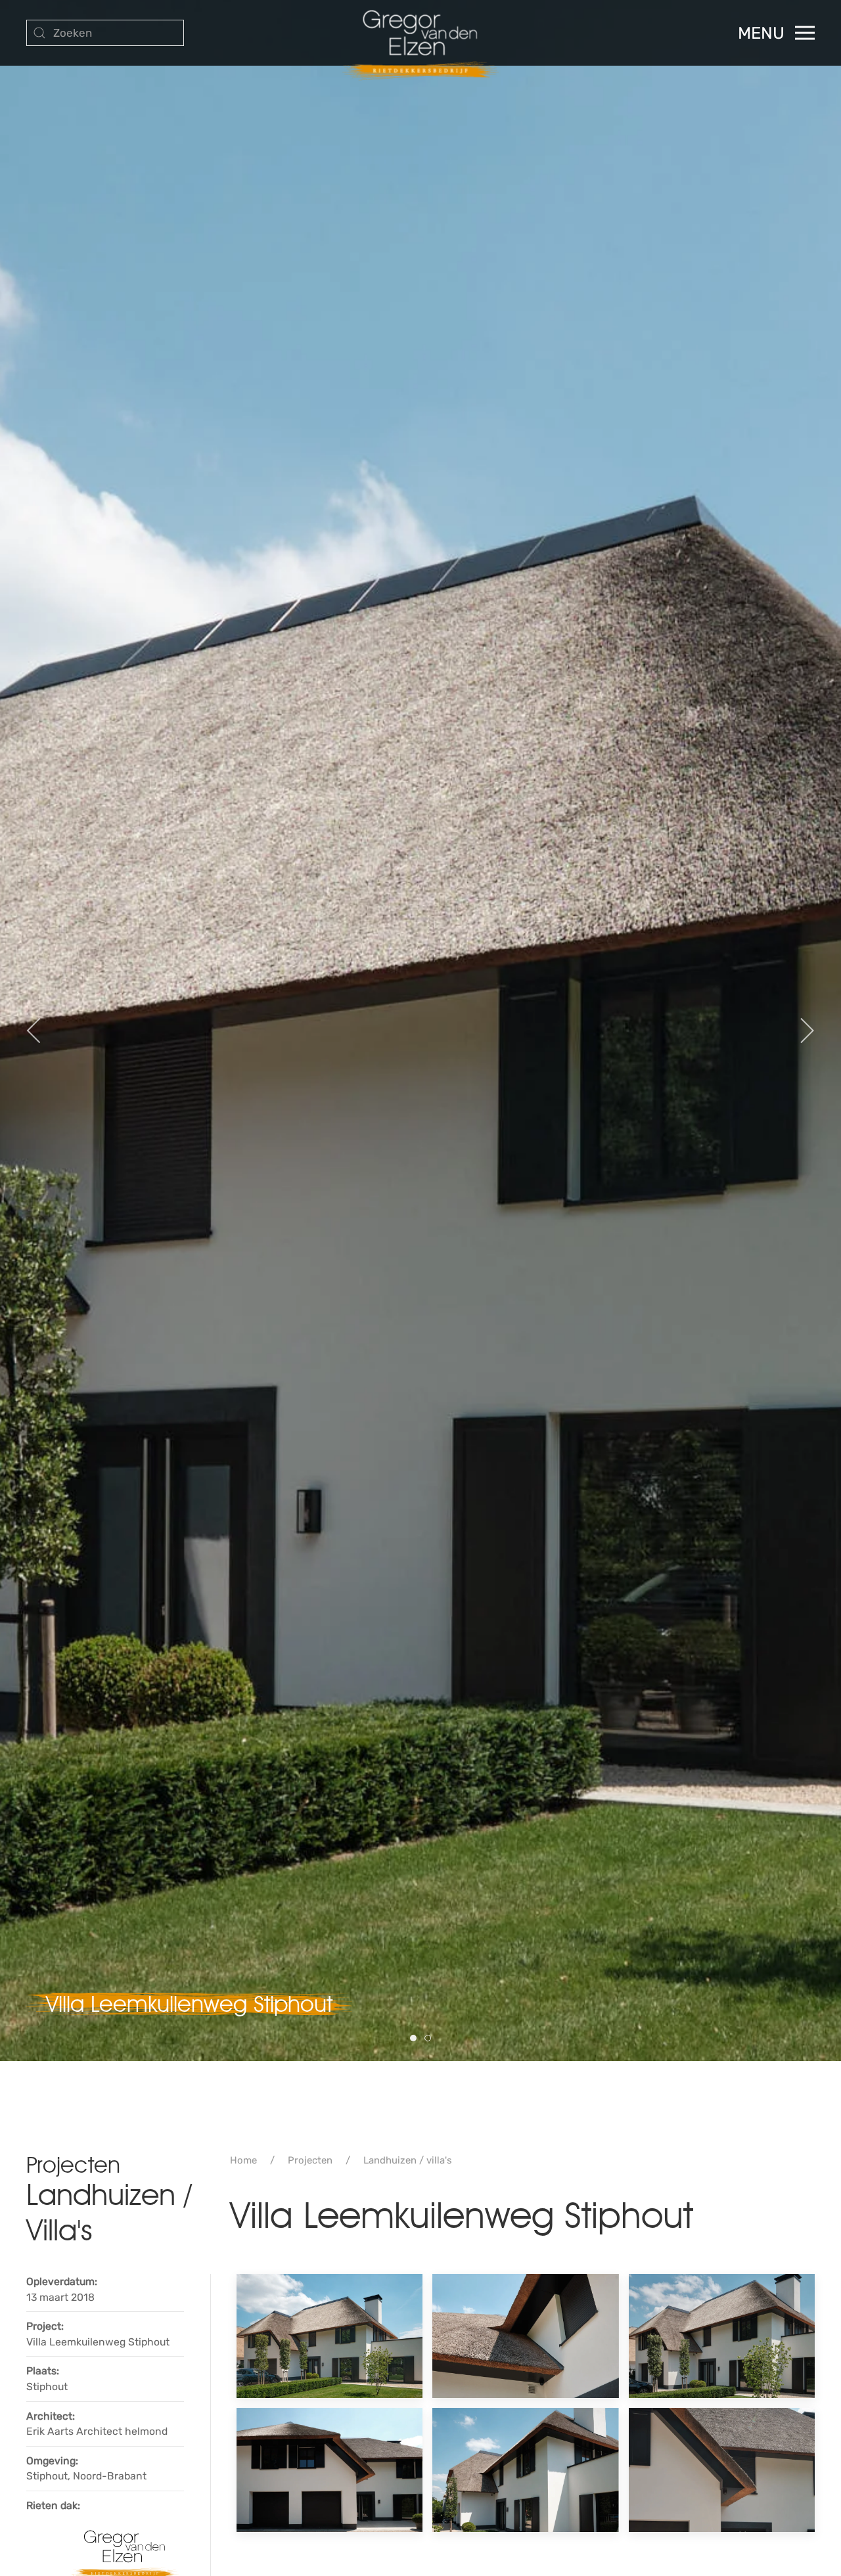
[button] (776, 33)
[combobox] (105, 33)
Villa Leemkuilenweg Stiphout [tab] (416, 2039)
